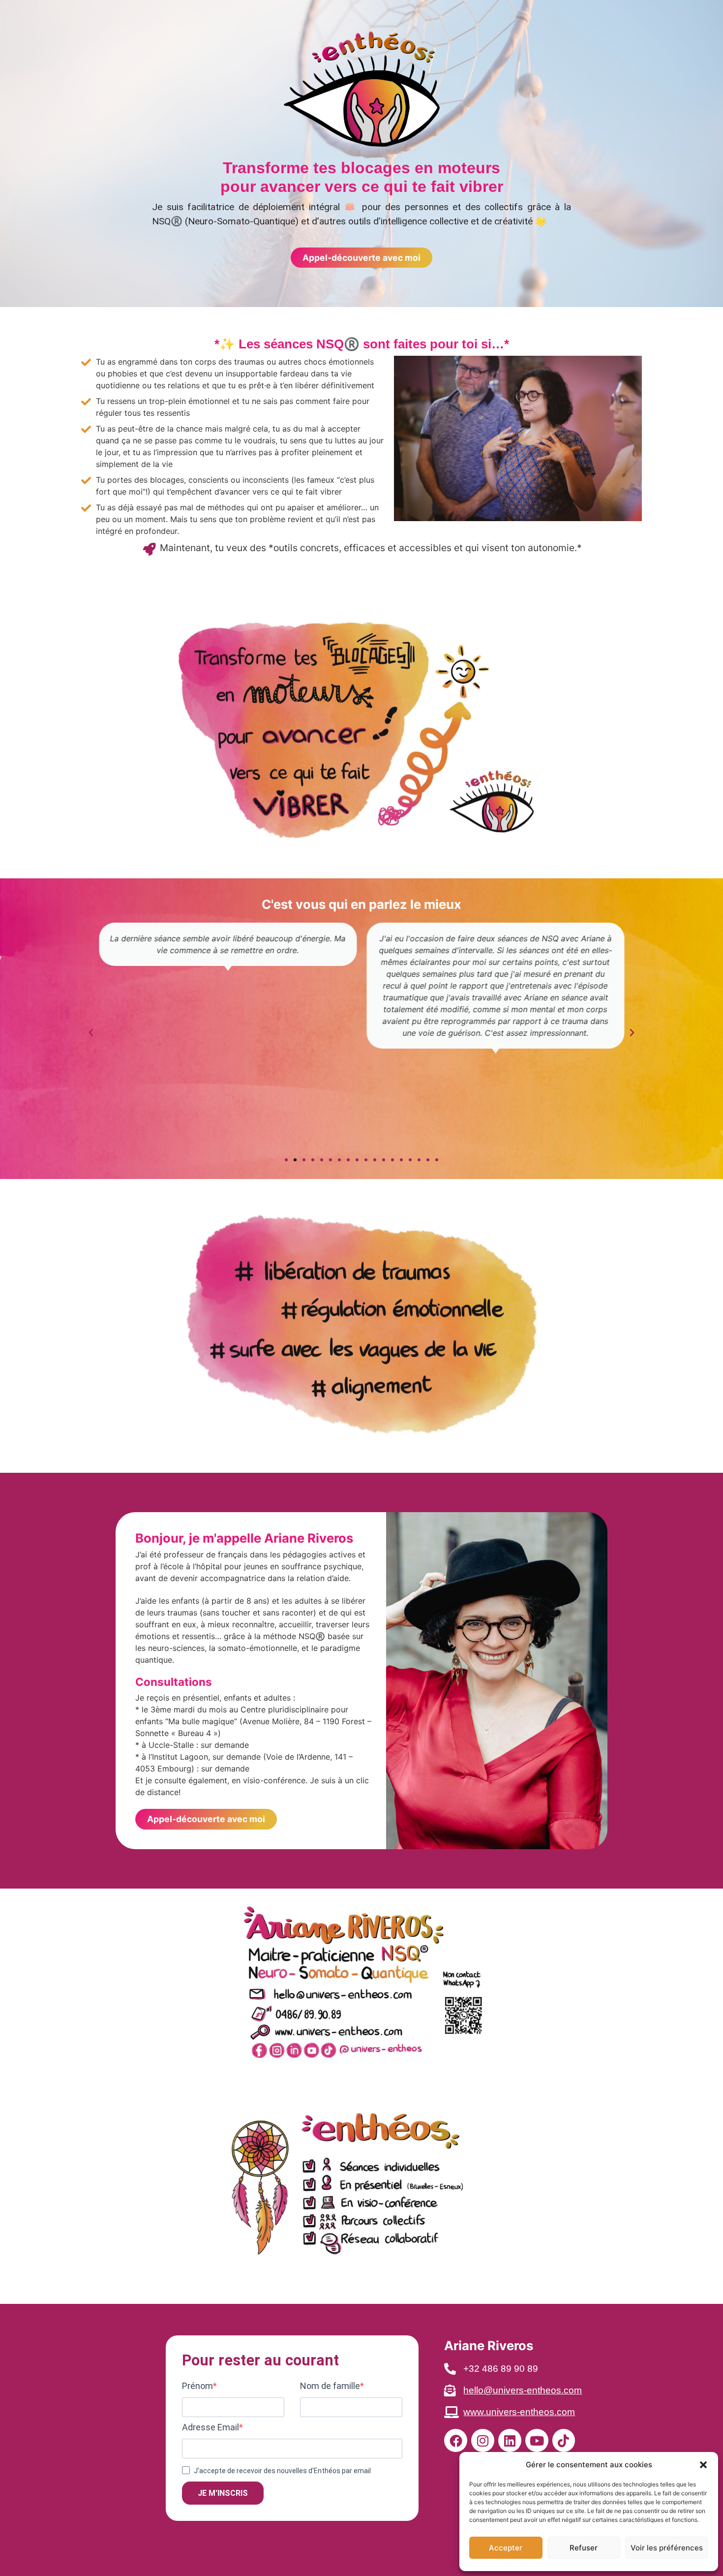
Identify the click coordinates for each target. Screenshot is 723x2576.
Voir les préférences (667, 2548)
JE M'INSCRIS (223, 2493)
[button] (703, 2465)
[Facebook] (456, 2440)
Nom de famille (330, 2386)
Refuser (584, 2548)
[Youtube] (537, 2440)
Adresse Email (211, 2427)
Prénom (197, 2386)
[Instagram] (483, 2440)
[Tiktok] (564, 2440)
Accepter (506, 2548)
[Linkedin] (510, 2440)
